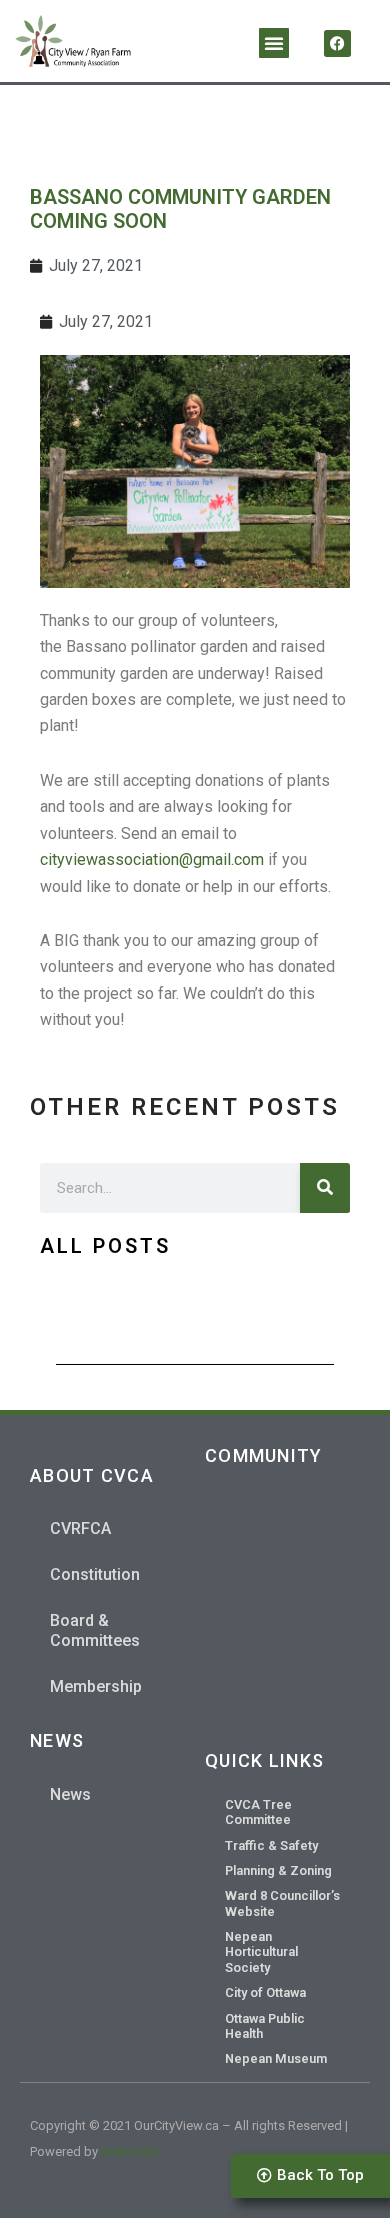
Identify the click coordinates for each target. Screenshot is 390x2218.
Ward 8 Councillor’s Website (282, 1903)
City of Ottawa (265, 1992)
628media (129, 2151)
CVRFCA (80, 1528)
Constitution (95, 1574)
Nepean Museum (276, 2058)
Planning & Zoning (278, 1870)
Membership (96, 1686)
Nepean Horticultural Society (261, 1952)
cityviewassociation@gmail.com (152, 859)
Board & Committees (95, 1630)
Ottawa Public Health (265, 2026)
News (70, 1794)
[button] (274, 43)
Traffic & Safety (271, 1845)
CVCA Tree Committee (258, 1812)
